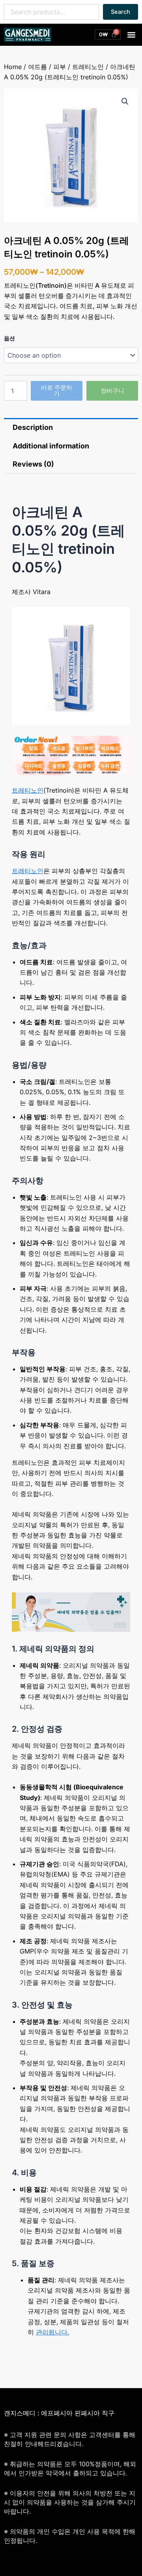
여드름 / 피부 (47, 67)
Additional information (51, 446)
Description (33, 427)
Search (121, 12)
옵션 (9, 338)
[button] (132, 35)
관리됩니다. (52, 2332)
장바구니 (112, 391)
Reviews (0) (33, 464)
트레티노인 (88, 67)
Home (13, 67)
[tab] (71, 427)
